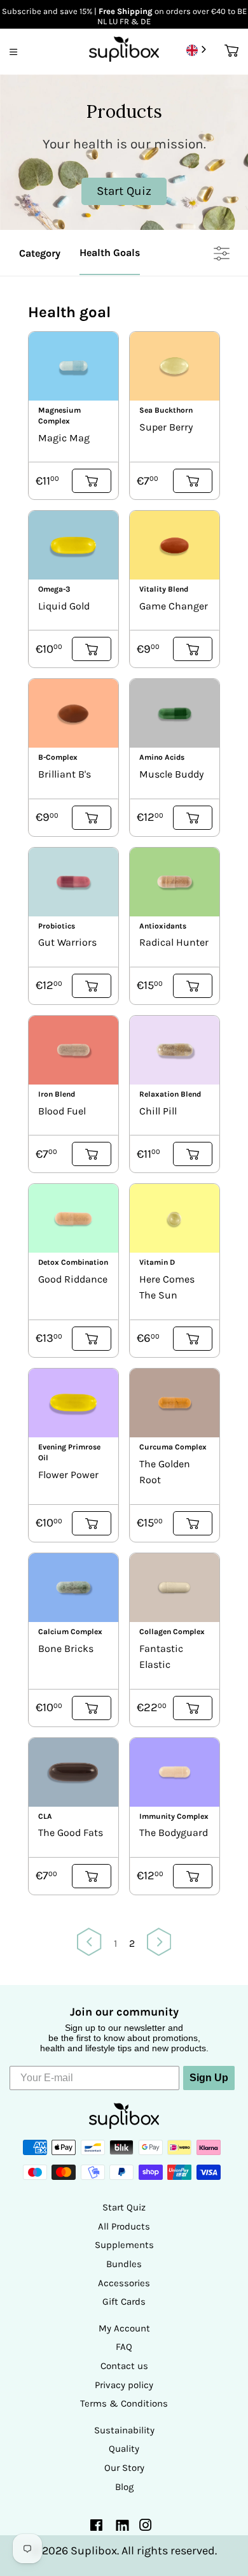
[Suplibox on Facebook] (96, 2527)
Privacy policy (124, 2385)
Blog (124, 2487)
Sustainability (124, 2430)
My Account (124, 2328)
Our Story (124, 2468)
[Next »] (159, 1944)
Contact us (124, 2366)
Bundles (124, 2264)
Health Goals (110, 253)
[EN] (197, 50)
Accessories (124, 2283)
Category (40, 253)
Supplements (124, 2245)
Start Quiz (124, 2207)
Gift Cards (124, 2302)
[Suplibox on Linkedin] (121, 2528)
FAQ (124, 2347)
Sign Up (209, 2078)
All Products (124, 2226)
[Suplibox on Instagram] (146, 2527)
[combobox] (197, 50)
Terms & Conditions (124, 2403)
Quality (124, 2449)
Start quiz (124, 191)
